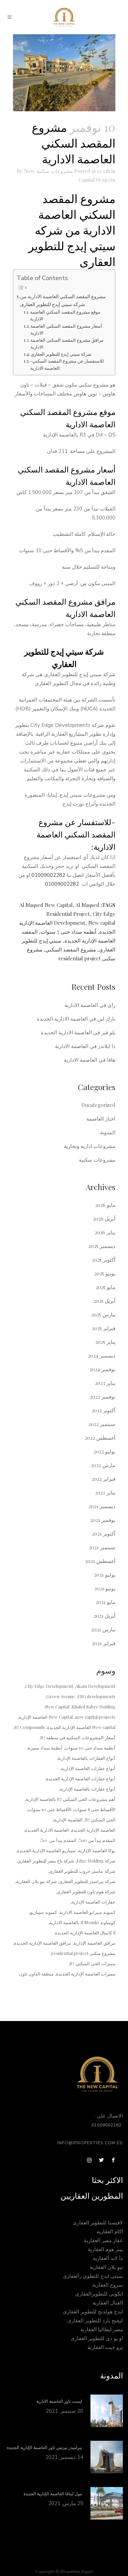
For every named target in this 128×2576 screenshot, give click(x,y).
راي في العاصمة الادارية (90, 1005)
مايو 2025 (105, 1287)
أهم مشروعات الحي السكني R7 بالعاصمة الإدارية (70, 1799)
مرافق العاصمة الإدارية (94, 1943)
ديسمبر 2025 (102, 1246)
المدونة (108, 1132)
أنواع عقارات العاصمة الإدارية (88, 1768)
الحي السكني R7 (100, 1820)
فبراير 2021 (104, 1643)
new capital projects (95, 1717)
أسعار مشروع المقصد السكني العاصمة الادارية (66, 329)
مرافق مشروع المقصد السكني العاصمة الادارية (67, 343)
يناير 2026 (105, 1232)
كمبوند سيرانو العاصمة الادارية (87, 1912)
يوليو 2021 (105, 1575)
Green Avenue (61, 1696)
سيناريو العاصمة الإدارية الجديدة (46, 1850)
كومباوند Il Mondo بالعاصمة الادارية (82, 1922)
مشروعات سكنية (54, 171)
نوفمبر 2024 (102, 1369)
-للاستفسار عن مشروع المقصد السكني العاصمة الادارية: (67, 364)
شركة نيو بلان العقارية (36, 1881)
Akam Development (95, 1686)
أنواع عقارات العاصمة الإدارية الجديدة (81, 1778)
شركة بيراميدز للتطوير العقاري (87, 1881)
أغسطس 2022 (100, 1438)
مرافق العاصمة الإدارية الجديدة (42, 1943)
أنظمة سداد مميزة (45, 1748)
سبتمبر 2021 (102, 1547)
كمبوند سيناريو (44, 1912)
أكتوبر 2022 (103, 1410)
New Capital (57, 1707)
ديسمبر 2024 (102, 1355)
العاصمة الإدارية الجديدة (93, 1830)
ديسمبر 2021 (102, 1506)
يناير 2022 (105, 1492)
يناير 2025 (105, 1342)
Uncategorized (98, 1105)
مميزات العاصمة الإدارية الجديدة (86, 1974)
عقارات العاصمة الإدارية (93, 1902)
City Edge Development (49, 1686)
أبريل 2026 (104, 1218)
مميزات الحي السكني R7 (93, 1963)
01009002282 (48, 875)
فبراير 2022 (103, 1479)
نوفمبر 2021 (103, 1520)
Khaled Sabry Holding (94, 1707)
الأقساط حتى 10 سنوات (49, 1809)
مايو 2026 (105, 1205)
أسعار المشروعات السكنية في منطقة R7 (78, 1737)
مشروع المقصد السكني (71, 949)
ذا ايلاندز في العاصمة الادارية (85, 1046)
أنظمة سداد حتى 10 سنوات (90, 1748)
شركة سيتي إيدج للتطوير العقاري (61, 354)
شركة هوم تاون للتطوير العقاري (86, 1891)
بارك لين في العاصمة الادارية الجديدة (76, 1019)
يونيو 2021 (105, 1588)
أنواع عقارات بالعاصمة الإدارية (88, 1789)
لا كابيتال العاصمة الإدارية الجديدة (85, 1933)
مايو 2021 (105, 1602)
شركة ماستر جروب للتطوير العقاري (82, 1871)
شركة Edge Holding (96, 1861)
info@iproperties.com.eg (90, 2143)
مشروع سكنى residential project (83, 1953)
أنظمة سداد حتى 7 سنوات (68, 932)
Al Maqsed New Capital (46, 905)
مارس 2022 (103, 1465)
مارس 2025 (103, 1314)
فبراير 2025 (104, 1328)
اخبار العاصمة (101, 1119)
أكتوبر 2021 (104, 1533)
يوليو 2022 (104, 1451)
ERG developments (96, 1696)
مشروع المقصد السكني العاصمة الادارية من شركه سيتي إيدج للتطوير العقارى (63, 300)
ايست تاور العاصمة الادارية (60, 2401)
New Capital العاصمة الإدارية (46, 1717)
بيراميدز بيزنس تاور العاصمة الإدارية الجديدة (45, 2448)
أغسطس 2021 (100, 1561)
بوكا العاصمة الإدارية (97, 1850)
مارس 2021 (103, 1629)
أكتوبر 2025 (104, 1260)
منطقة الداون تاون (36, 1974)
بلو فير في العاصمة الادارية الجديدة (78, 1032)
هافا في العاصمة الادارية (90, 1060)
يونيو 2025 (105, 1273)
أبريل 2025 (104, 1301)
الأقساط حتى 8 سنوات (95, 1809)
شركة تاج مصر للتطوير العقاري (46, 1861)
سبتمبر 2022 (102, 1424)
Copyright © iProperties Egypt (64, 2572)
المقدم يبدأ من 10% (97, 1840)
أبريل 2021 (104, 1616)
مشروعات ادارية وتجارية (90, 1146)
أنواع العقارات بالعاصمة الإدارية (87, 1758)
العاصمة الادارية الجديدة (47, 1830)
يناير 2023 (105, 1383)
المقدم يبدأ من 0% (59, 1840)
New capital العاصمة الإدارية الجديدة (81, 1727)
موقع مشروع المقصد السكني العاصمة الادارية (65, 315)
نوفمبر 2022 (103, 1397)
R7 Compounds (30, 1727)
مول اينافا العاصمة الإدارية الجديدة (53, 2494)
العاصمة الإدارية (68, 1820)
